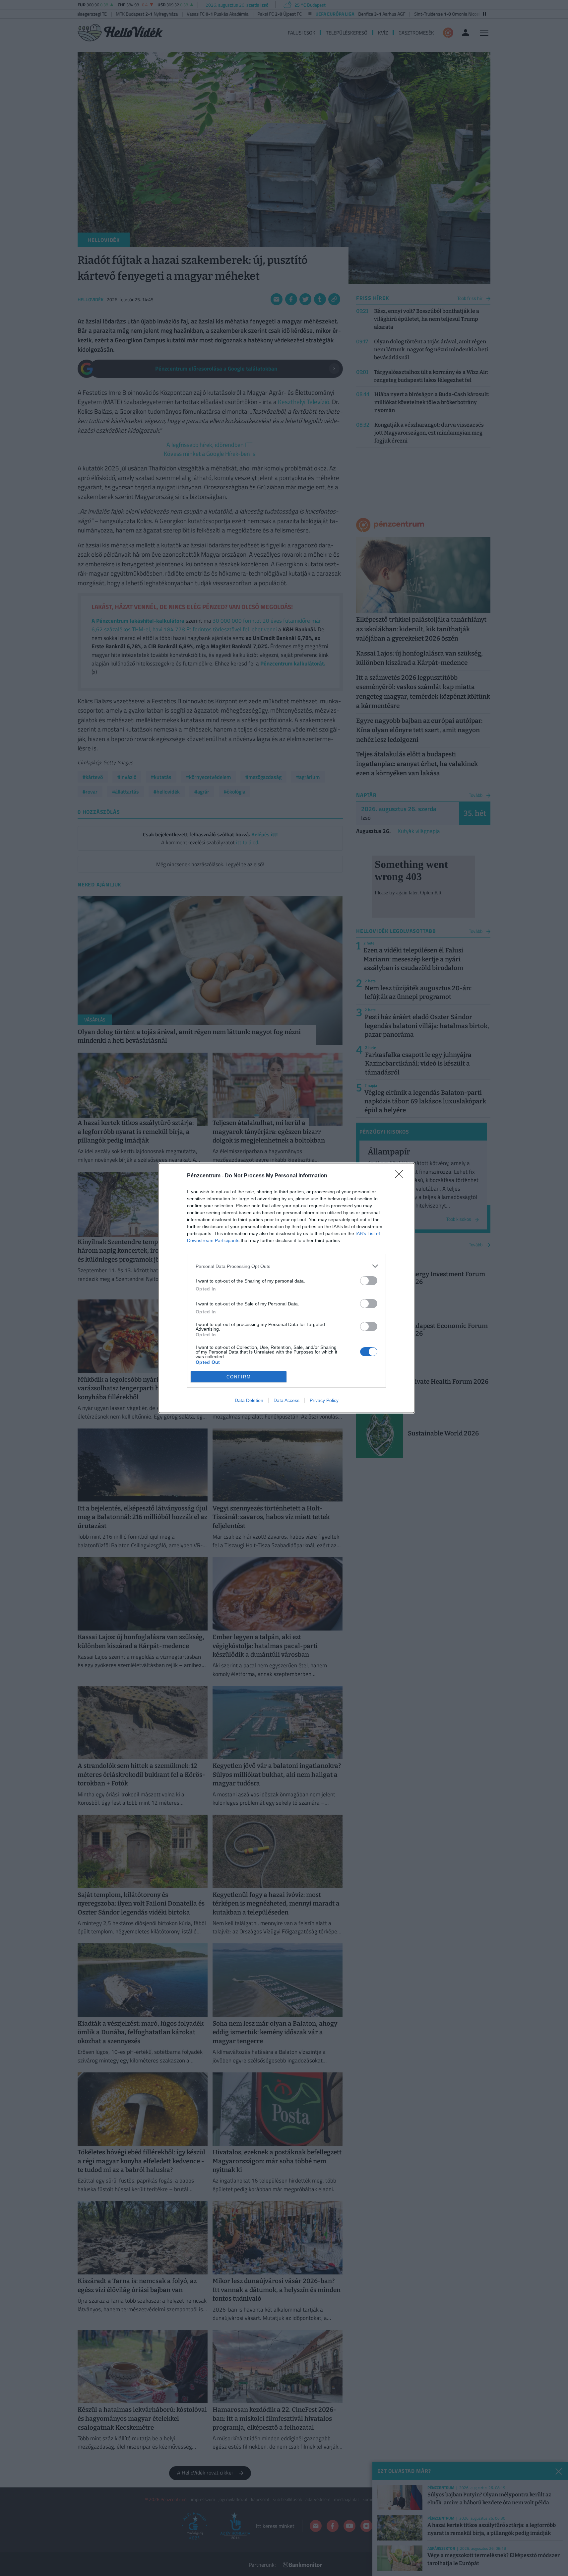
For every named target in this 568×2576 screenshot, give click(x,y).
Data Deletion (249, 1400)
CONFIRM (239, 1377)
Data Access (286, 1400)
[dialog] (286, 1288)
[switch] (369, 1281)
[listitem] (286, 1266)
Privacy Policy (324, 1400)
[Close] (401, 1176)
